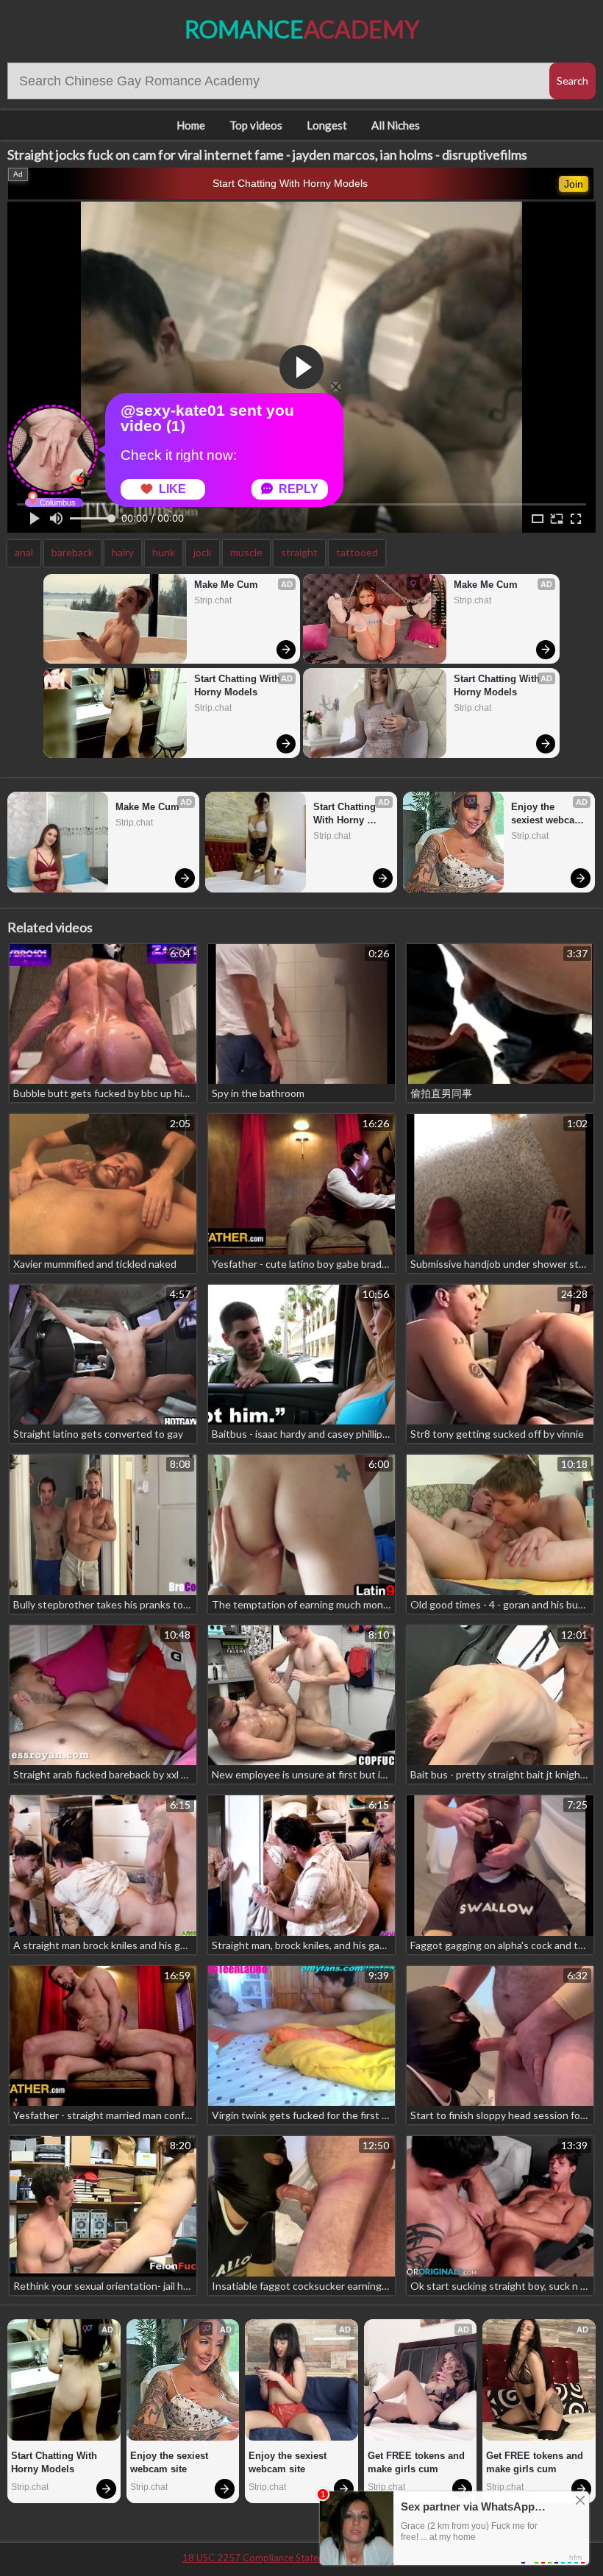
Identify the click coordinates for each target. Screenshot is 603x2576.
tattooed (357, 552)
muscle (246, 552)
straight (299, 552)
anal (24, 552)
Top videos (256, 125)
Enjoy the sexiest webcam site (549, 814)
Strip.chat (213, 600)
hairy (123, 552)
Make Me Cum (226, 585)
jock (203, 552)
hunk (164, 552)
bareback (72, 552)
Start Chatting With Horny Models (290, 183)
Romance (302, 29)
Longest (327, 125)
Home (191, 125)
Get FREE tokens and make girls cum (418, 2462)
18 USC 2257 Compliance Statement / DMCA (280, 2558)
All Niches (396, 125)
